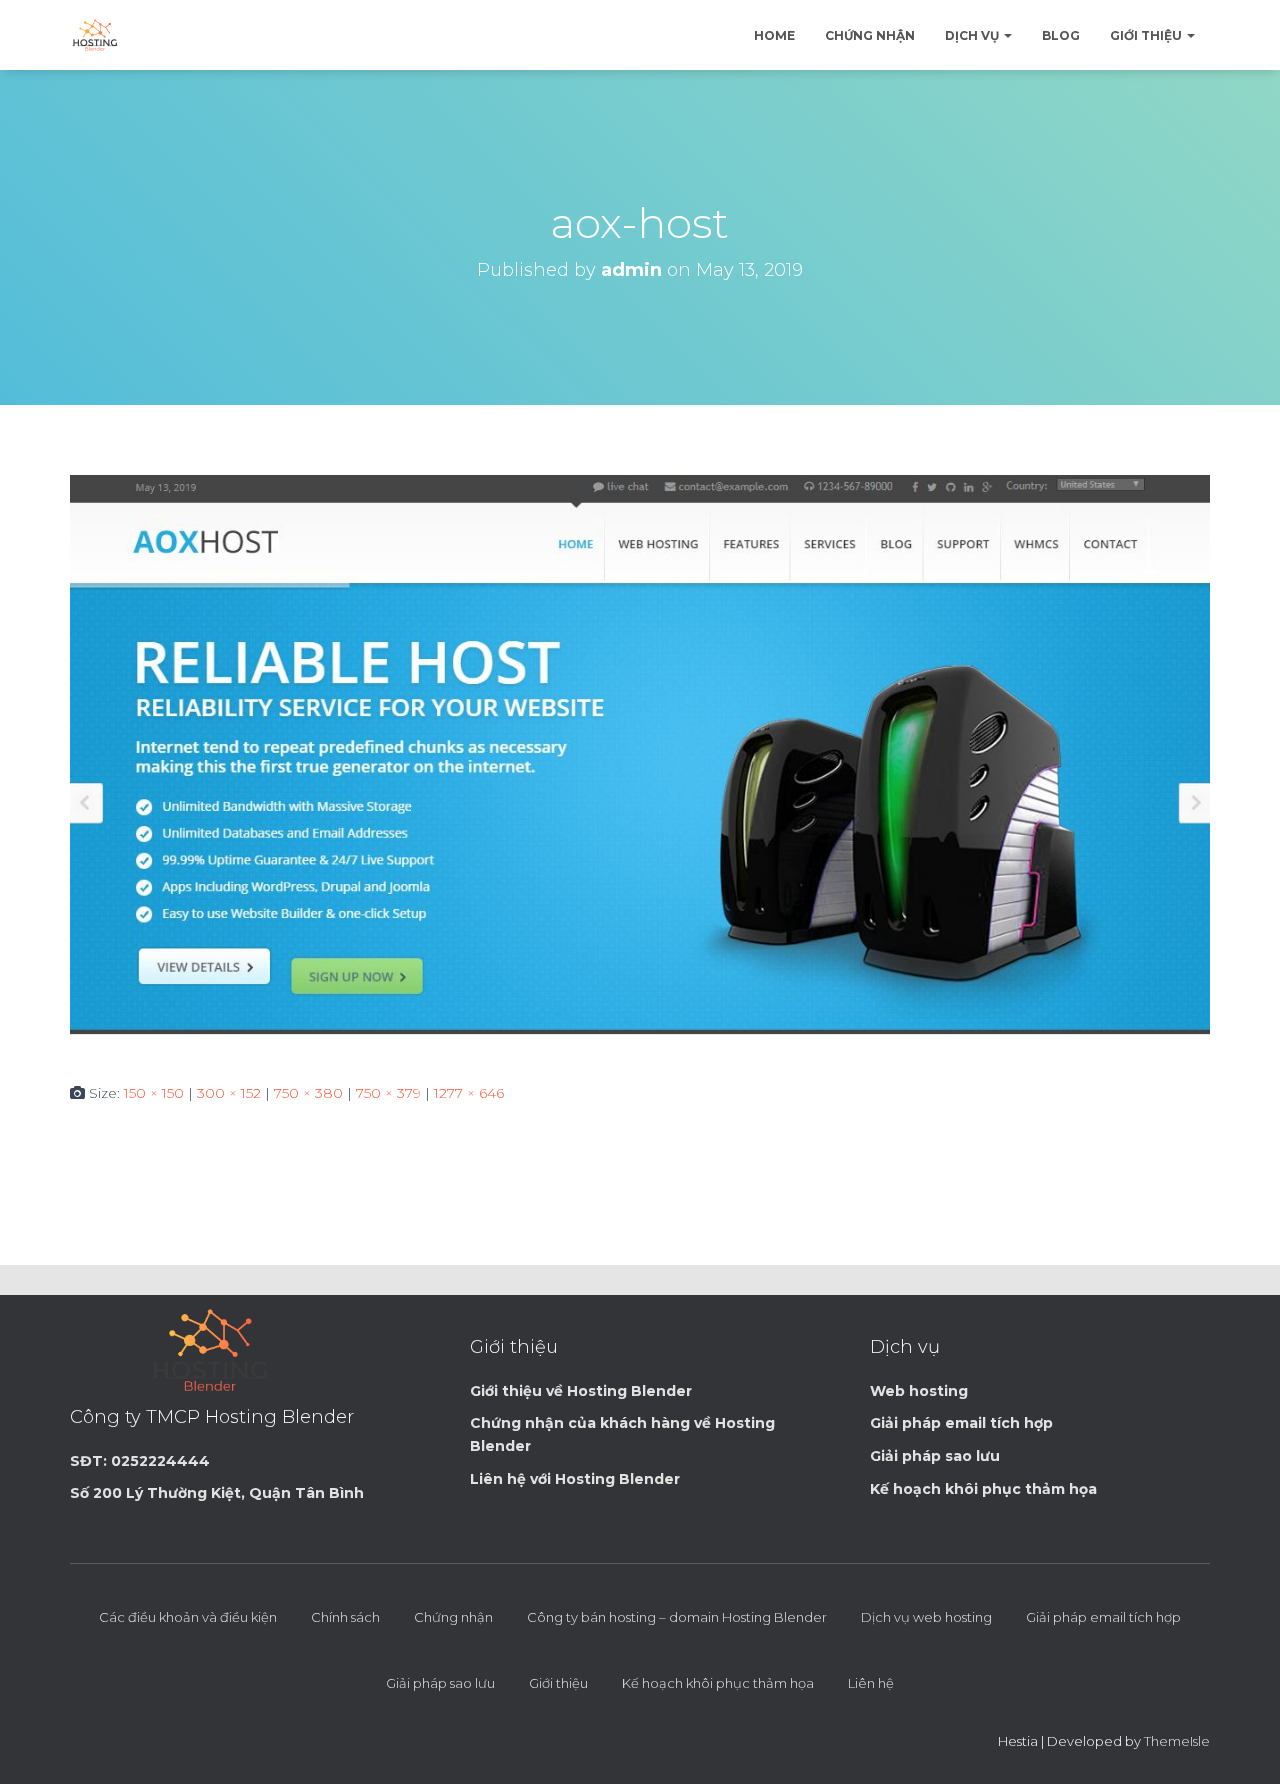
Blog (1061, 35)
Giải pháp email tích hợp (1103, 1617)
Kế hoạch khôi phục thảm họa (718, 1683)
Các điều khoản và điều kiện (188, 1617)
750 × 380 (308, 1093)
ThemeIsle (1177, 1741)
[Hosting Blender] (95, 35)
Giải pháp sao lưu (440, 1683)
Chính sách (345, 1617)
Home (774, 35)
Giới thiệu (1147, 35)
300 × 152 (229, 1093)
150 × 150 (154, 1093)
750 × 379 (388, 1093)
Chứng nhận (870, 35)
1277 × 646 (469, 1093)
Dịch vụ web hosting (926, 1617)
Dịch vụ (973, 35)
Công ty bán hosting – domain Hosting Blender (677, 1617)
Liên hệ (871, 1683)
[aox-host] (640, 762)
